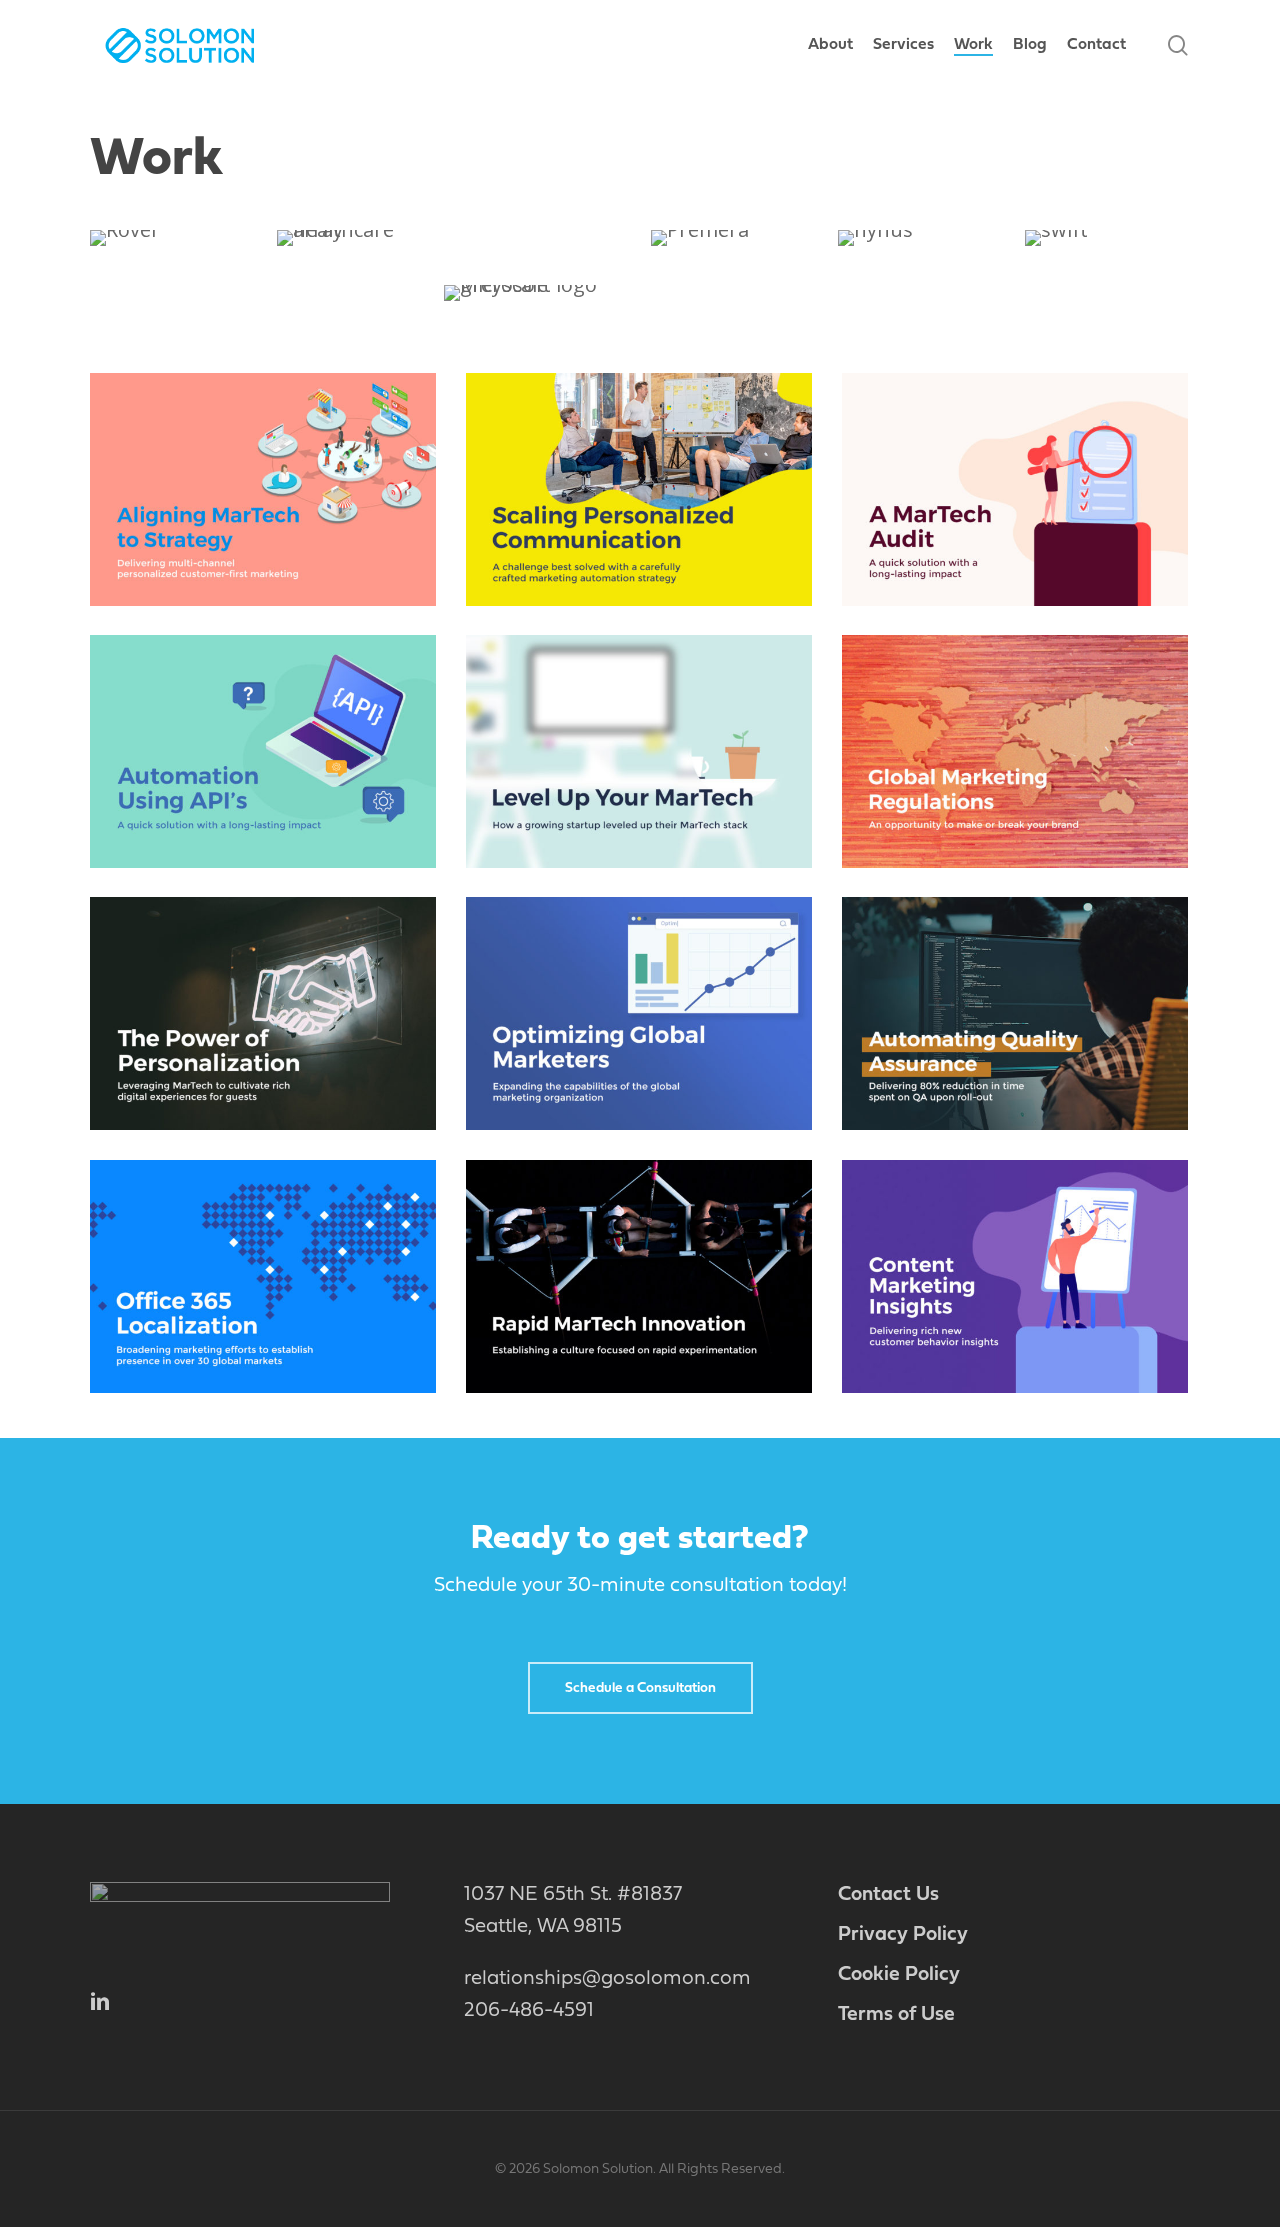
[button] (640, 1688)
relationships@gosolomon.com (607, 1979)
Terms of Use (896, 2015)
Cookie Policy (899, 1975)
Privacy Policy (903, 1935)
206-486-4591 (529, 2011)
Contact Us (888, 1895)
